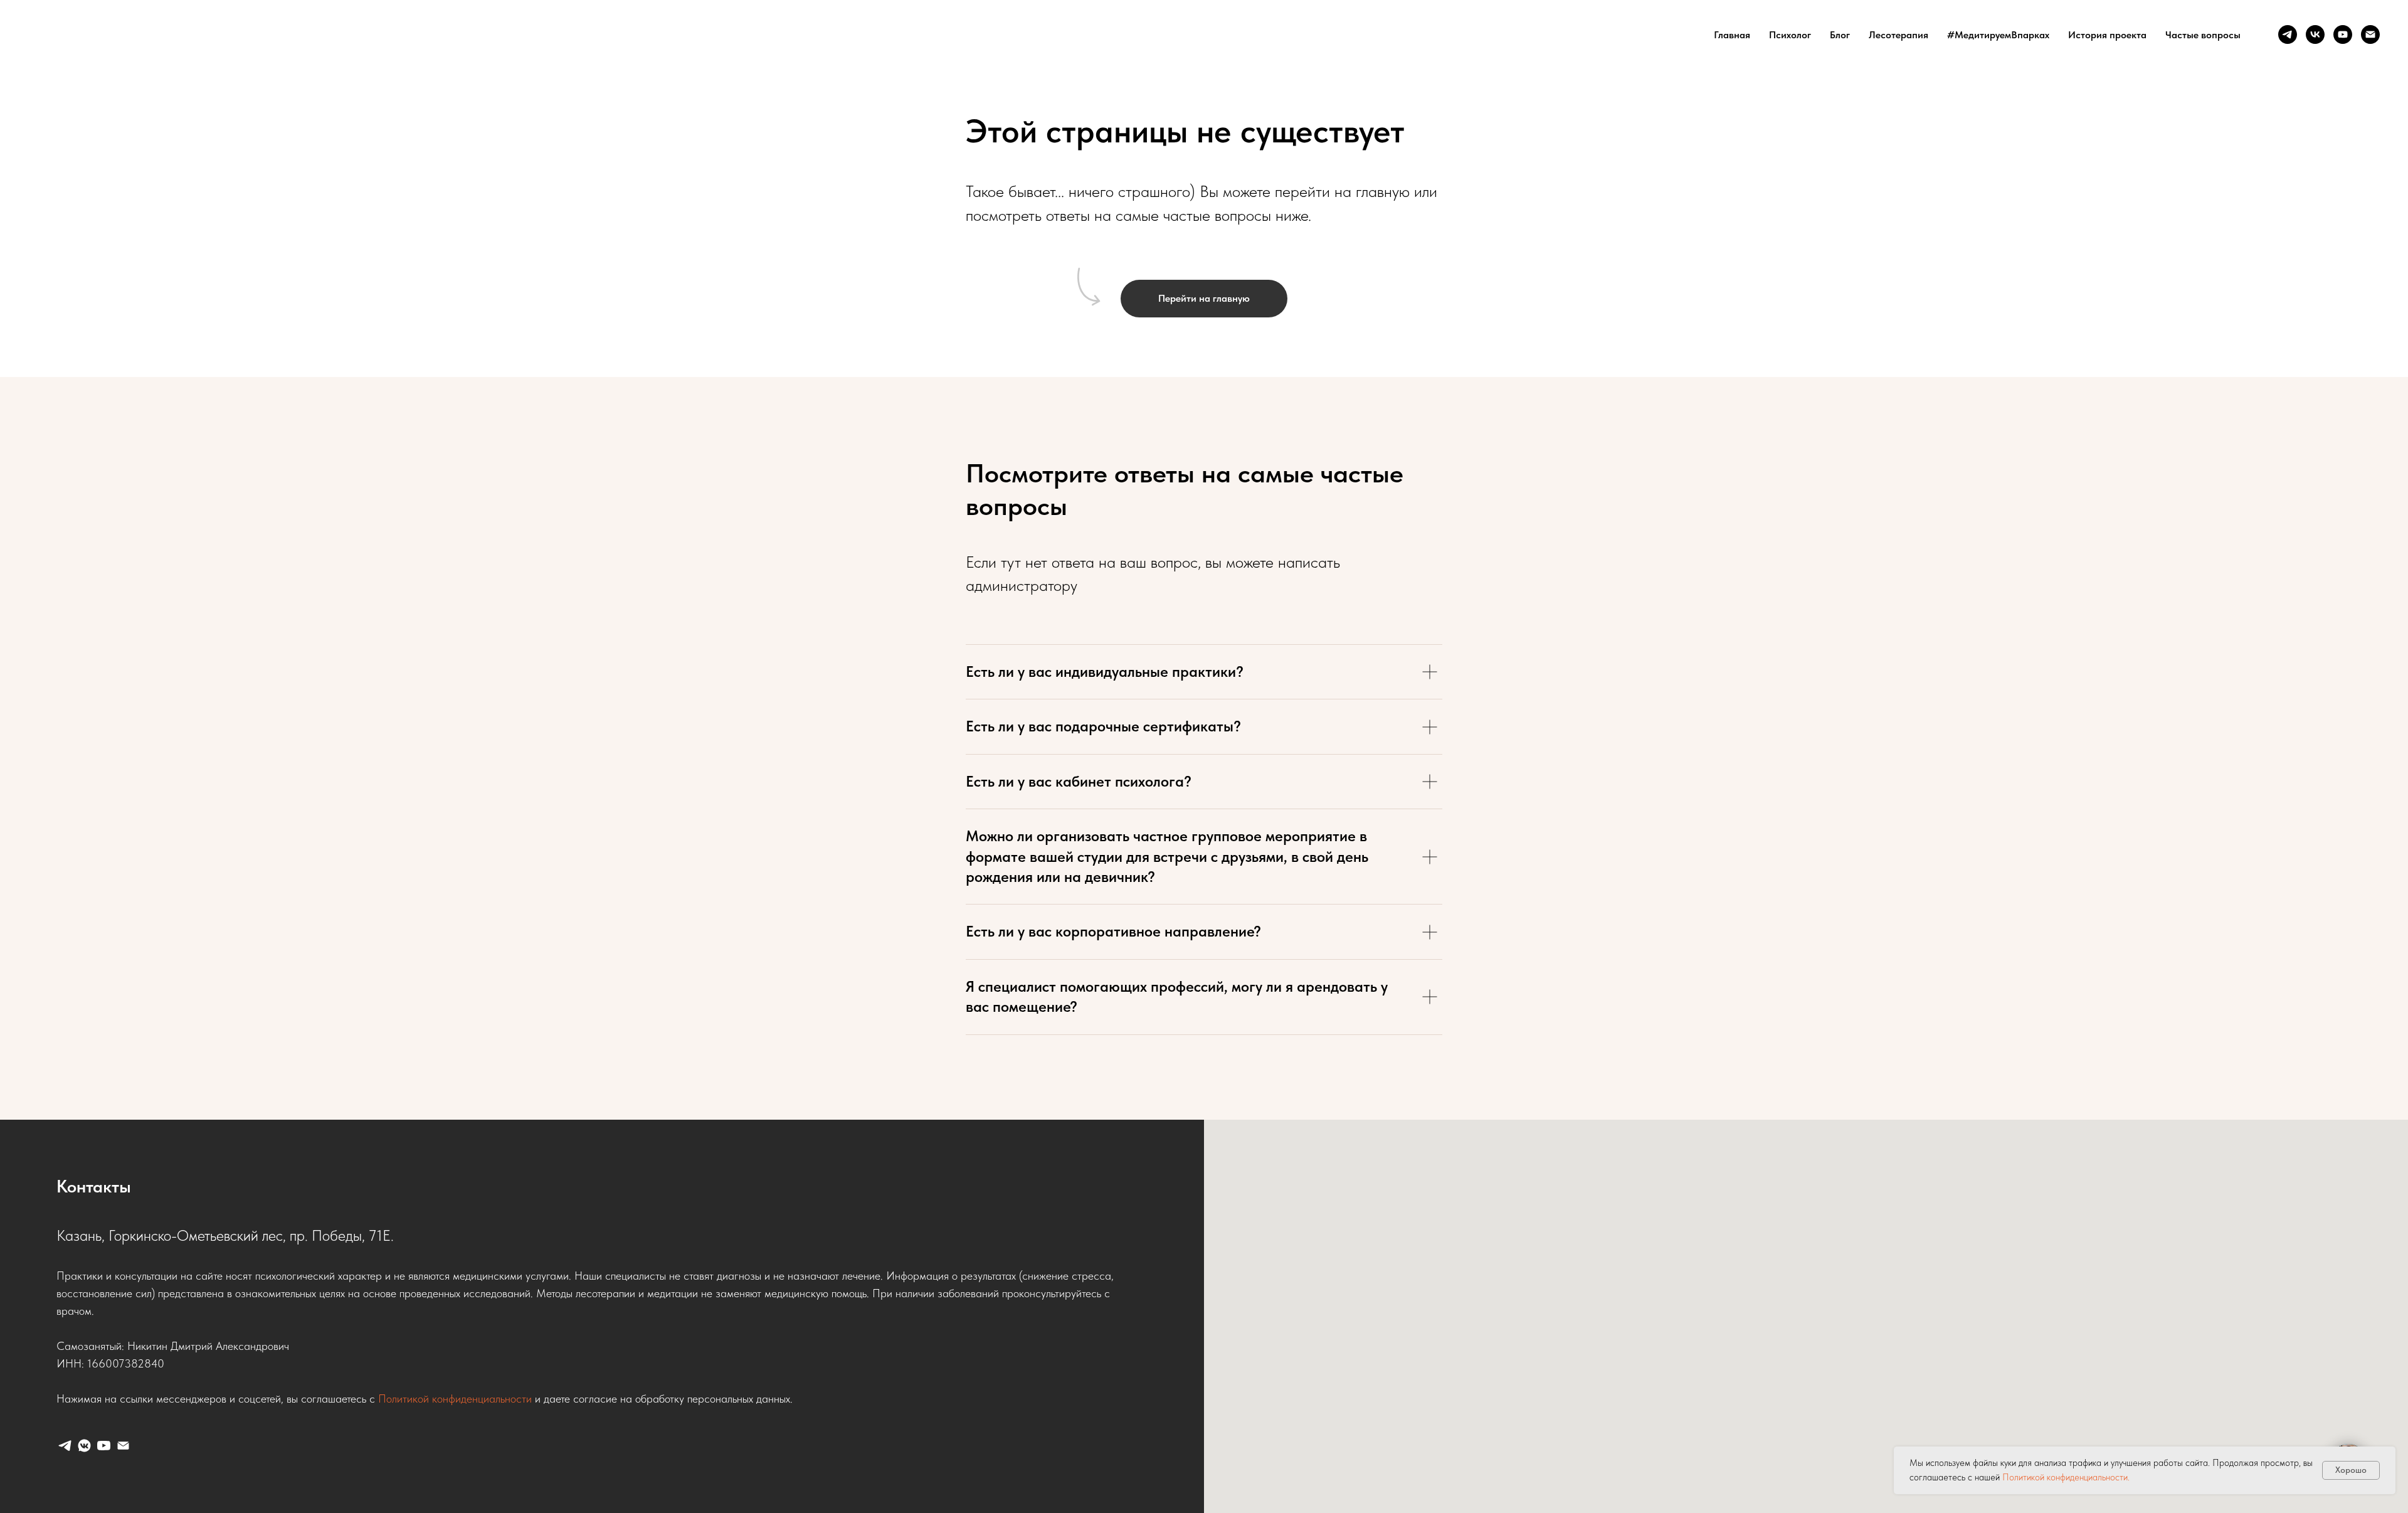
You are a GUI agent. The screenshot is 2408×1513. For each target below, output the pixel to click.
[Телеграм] (2288, 35)
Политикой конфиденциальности (455, 1399)
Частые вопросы (2203, 35)
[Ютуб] (2343, 35)
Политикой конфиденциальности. (2066, 1477)
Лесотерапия (1898, 35)
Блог (1840, 35)
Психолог (1790, 35)
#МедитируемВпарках (1998, 35)
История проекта (2107, 35)
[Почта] (2370, 35)
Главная (1732, 35)
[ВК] (2315, 35)
